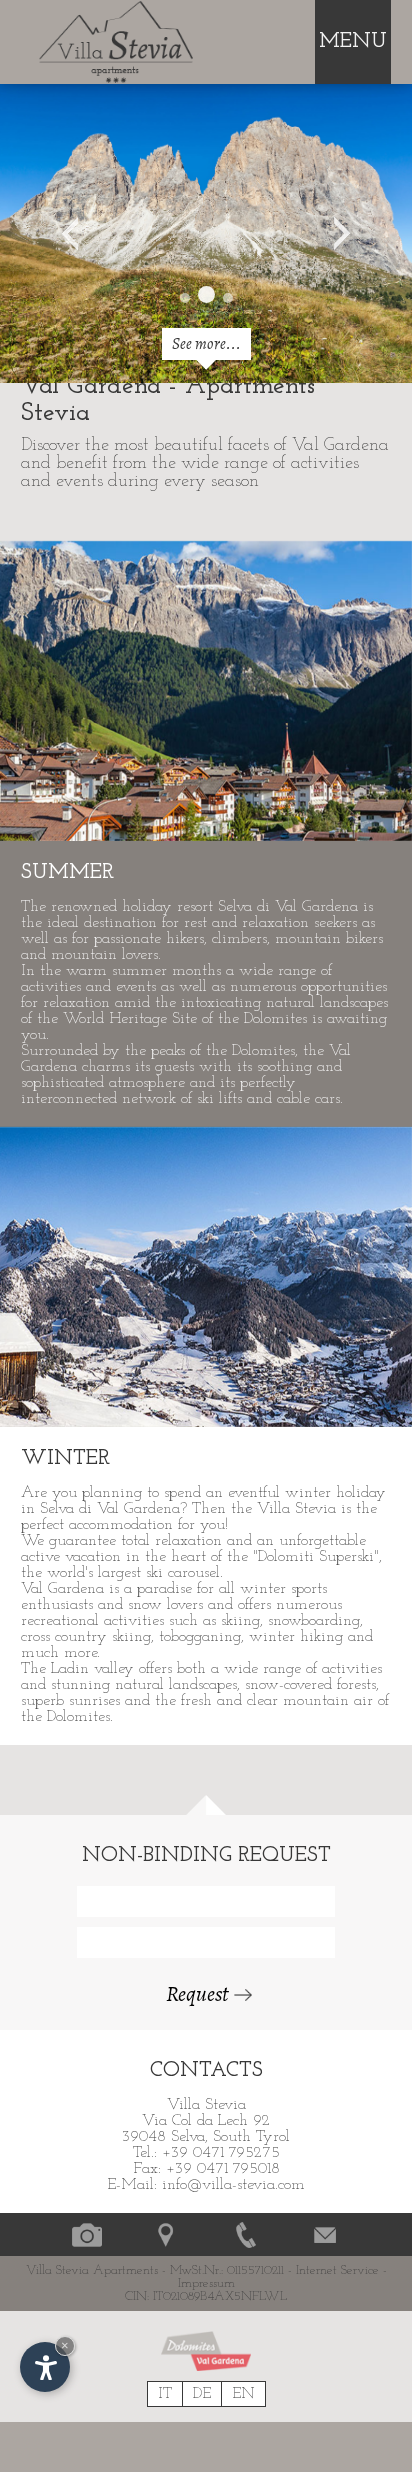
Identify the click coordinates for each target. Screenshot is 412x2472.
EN (243, 2394)
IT (165, 2394)
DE (202, 2394)
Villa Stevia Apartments (92, 2270)
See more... (206, 344)
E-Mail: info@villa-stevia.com (206, 2185)
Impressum (206, 2283)
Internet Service (337, 2270)
